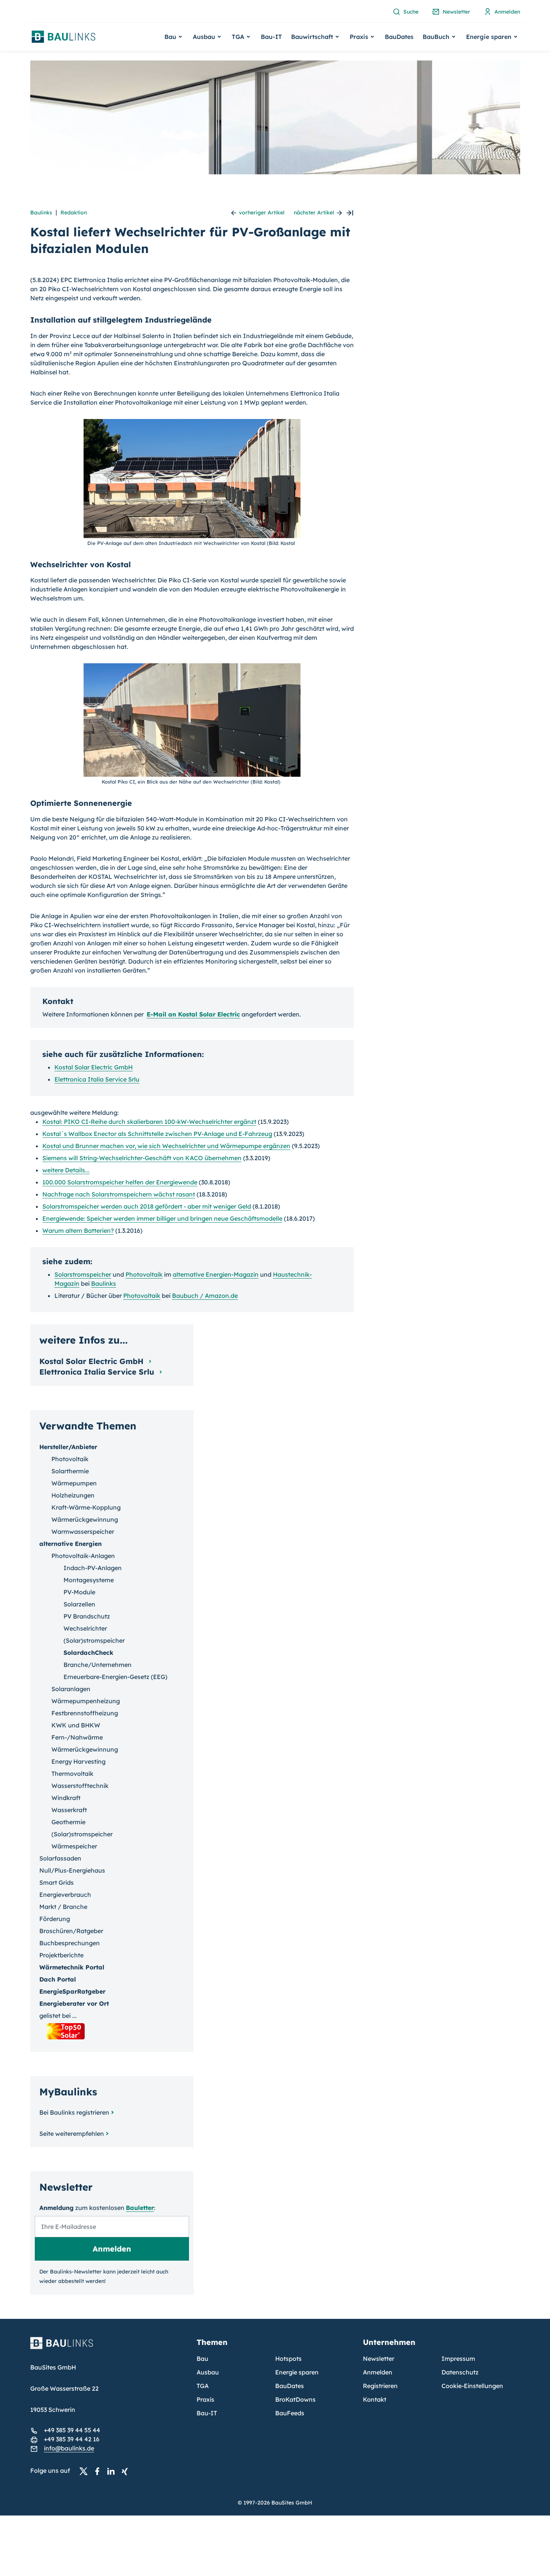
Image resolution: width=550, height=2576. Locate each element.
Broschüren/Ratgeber (71, 1931)
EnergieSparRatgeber (72, 1991)
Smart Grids (57, 1882)
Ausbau (208, 2372)
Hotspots (288, 2359)
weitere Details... (66, 1170)
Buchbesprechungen (70, 1943)
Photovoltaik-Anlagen (83, 1556)
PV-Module (79, 1592)
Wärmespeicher (74, 1846)
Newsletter (379, 2359)
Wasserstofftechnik (80, 1786)
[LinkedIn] (113, 2471)
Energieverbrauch (65, 1895)
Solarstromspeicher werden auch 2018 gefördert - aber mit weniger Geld (147, 1206)
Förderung (55, 1919)
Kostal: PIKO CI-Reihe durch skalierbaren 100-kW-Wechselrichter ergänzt (149, 1122)
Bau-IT (271, 37)
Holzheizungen (73, 1495)
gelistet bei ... (58, 2016)
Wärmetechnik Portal (72, 1967)
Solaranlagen (71, 1689)
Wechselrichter (85, 1628)
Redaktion (74, 213)
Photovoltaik (144, 1274)
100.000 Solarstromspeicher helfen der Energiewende (120, 1182)
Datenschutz (460, 2372)
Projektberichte (61, 1955)
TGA (203, 2386)
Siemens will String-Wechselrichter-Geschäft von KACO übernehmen (142, 1158)
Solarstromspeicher (83, 1274)
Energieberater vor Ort (74, 2003)
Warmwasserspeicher (83, 1532)
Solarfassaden (60, 1858)
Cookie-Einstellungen (472, 2386)
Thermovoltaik (72, 1774)
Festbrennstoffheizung (85, 1713)
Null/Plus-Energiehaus (72, 1870)
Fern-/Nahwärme (77, 1737)
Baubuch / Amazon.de (205, 1296)
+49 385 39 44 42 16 (72, 2439)
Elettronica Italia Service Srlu (97, 1079)
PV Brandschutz (87, 1616)
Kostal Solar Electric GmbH (94, 1067)
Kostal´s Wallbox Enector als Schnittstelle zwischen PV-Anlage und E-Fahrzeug (157, 1134)
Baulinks (41, 213)
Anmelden (378, 2372)
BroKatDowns (295, 2399)
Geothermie (68, 1822)
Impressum (458, 2359)
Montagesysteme (89, 1580)
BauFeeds (290, 2413)
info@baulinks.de (69, 2448)
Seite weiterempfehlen (72, 2134)
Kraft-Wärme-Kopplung (86, 1507)
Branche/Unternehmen (98, 1665)
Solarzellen (79, 1604)
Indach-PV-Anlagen (93, 1568)
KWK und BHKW (76, 1725)
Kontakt (375, 2399)
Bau (202, 2359)
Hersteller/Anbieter (68, 1447)
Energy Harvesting (78, 1761)
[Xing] (127, 2471)
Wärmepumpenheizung (86, 1701)
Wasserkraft (69, 1810)
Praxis (205, 2399)
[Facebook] (99, 2471)
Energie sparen (297, 2372)
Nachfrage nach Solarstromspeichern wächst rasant (119, 1194)
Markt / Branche (63, 1907)
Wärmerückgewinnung (85, 1519)
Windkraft (66, 1798)
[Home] (109, 2348)
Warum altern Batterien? (78, 1231)
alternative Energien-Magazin (216, 1274)
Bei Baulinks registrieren (74, 2112)
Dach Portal (58, 1979)
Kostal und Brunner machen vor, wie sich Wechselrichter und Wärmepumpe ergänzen (166, 1146)
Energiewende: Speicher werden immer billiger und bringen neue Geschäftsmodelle (162, 1218)
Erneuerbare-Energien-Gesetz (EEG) (115, 1677)
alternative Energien (70, 1544)
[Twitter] (86, 2471)
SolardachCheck (88, 1653)
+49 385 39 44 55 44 (72, 2430)
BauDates (399, 37)
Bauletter (140, 2208)
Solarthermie (70, 1471)
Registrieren (380, 2386)
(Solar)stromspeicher (94, 1640)
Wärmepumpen (74, 1483)
